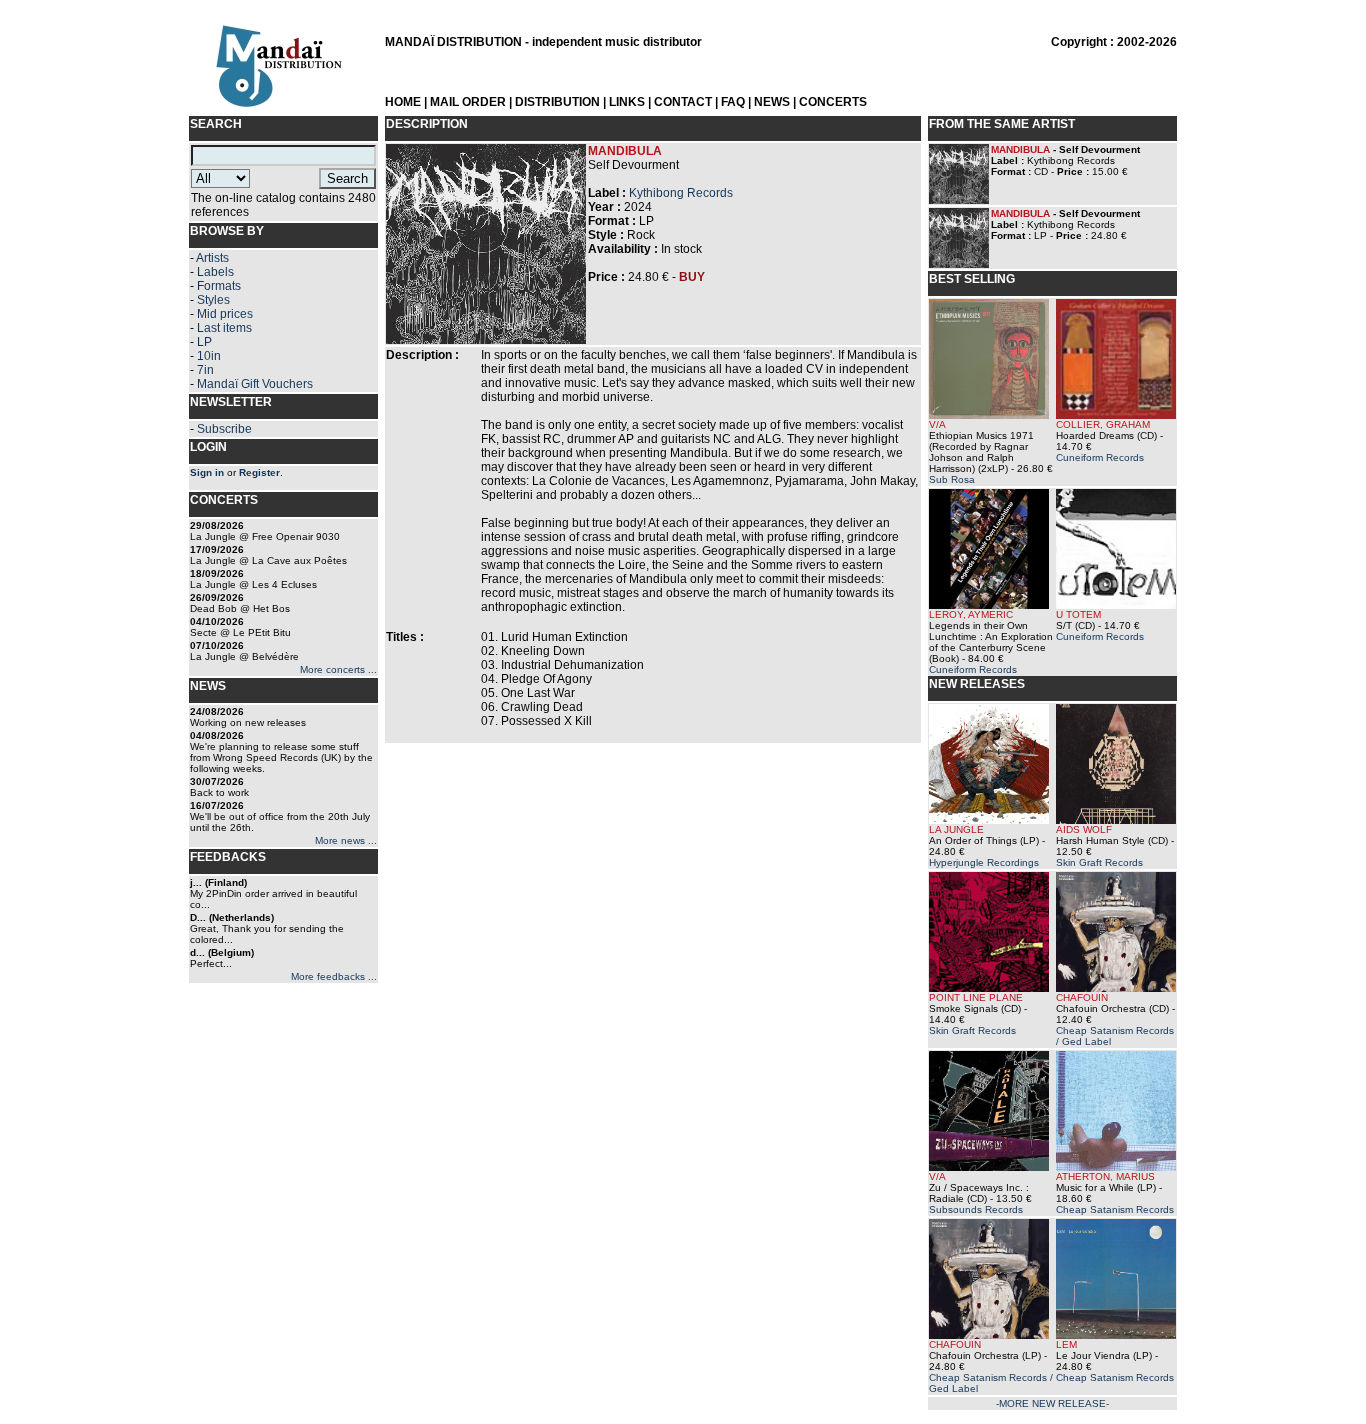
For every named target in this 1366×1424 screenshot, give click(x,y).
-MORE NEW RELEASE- (1052, 1403)
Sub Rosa (952, 479)
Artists (212, 258)
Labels (215, 272)
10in (209, 356)
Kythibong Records (681, 193)
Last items (224, 328)
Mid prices (225, 314)
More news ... (346, 840)
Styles (213, 300)
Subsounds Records (976, 1209)
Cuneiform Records (1100, 457)
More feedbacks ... (334, 976)
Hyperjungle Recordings (984, 862)
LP (204, 342)
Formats (219, 286)
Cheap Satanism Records (1115, 1209)
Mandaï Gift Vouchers (255, 384)
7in (205, 370)
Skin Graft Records (1099, 862)
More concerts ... (338, 669)
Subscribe (224, 429)
